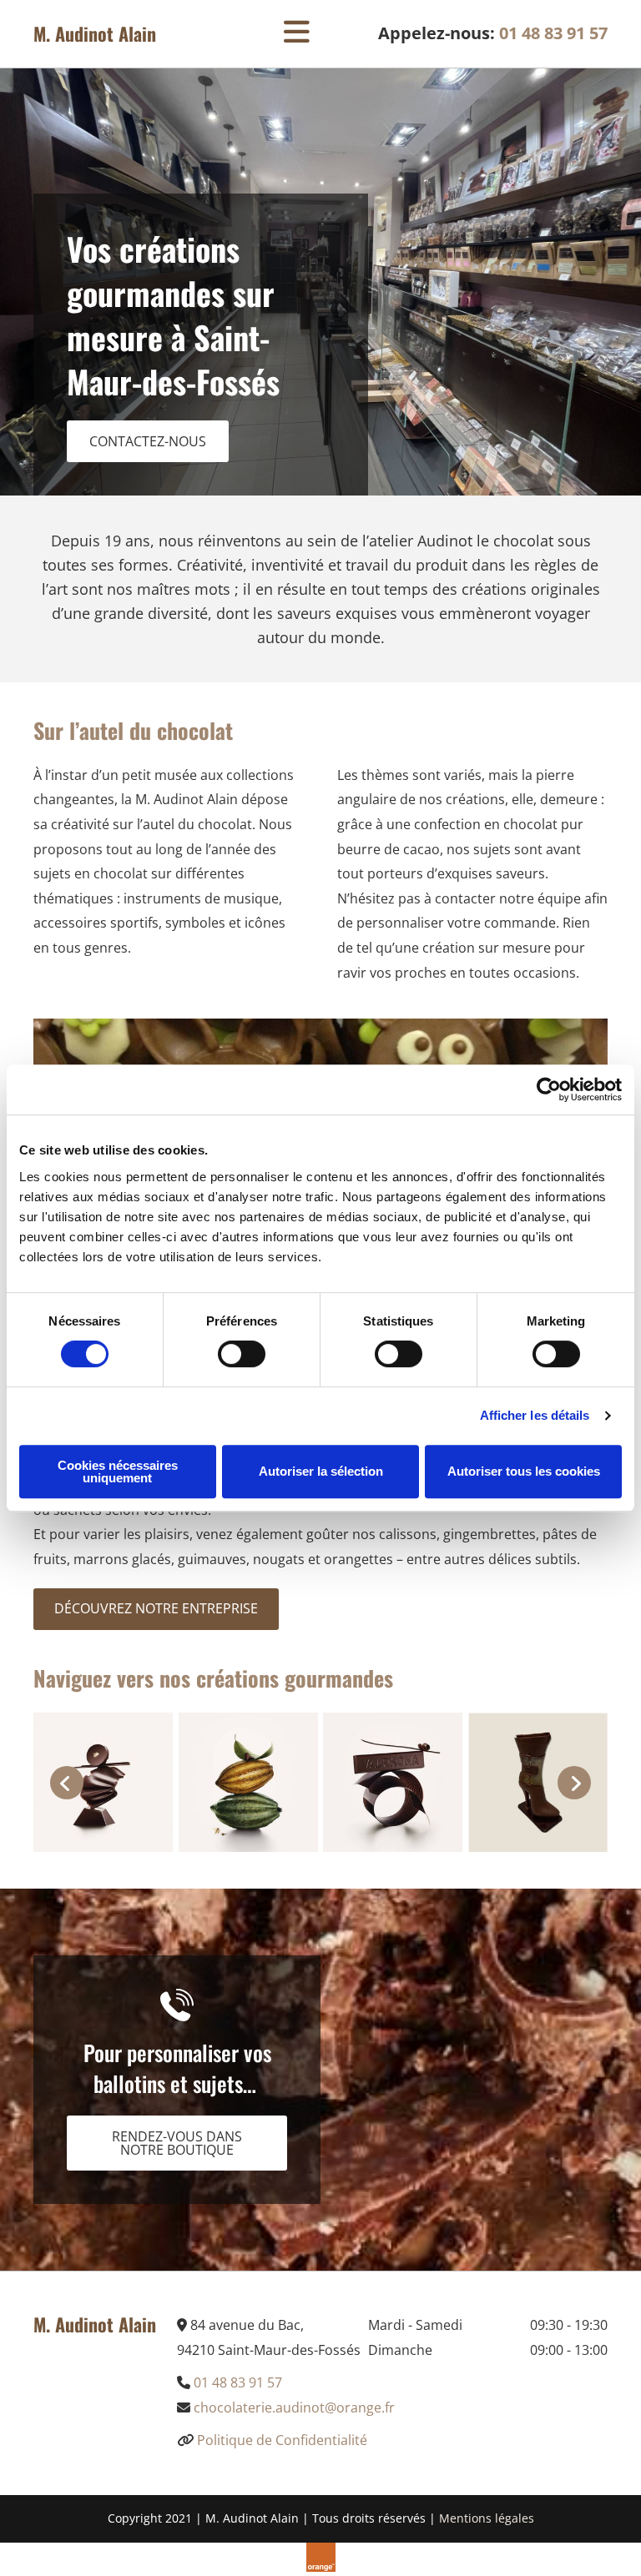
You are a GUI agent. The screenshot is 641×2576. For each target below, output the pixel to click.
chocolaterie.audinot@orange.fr (294, 2407)
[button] (148, 441)
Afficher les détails (535, 1415)
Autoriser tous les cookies (524, 1471)
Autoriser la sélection (321, 1471)
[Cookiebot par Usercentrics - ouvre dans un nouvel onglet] (549, 1089)
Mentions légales (487, 2518)
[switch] (242, 1354)
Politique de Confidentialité (282, 2440)
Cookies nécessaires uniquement (118, 1472)
